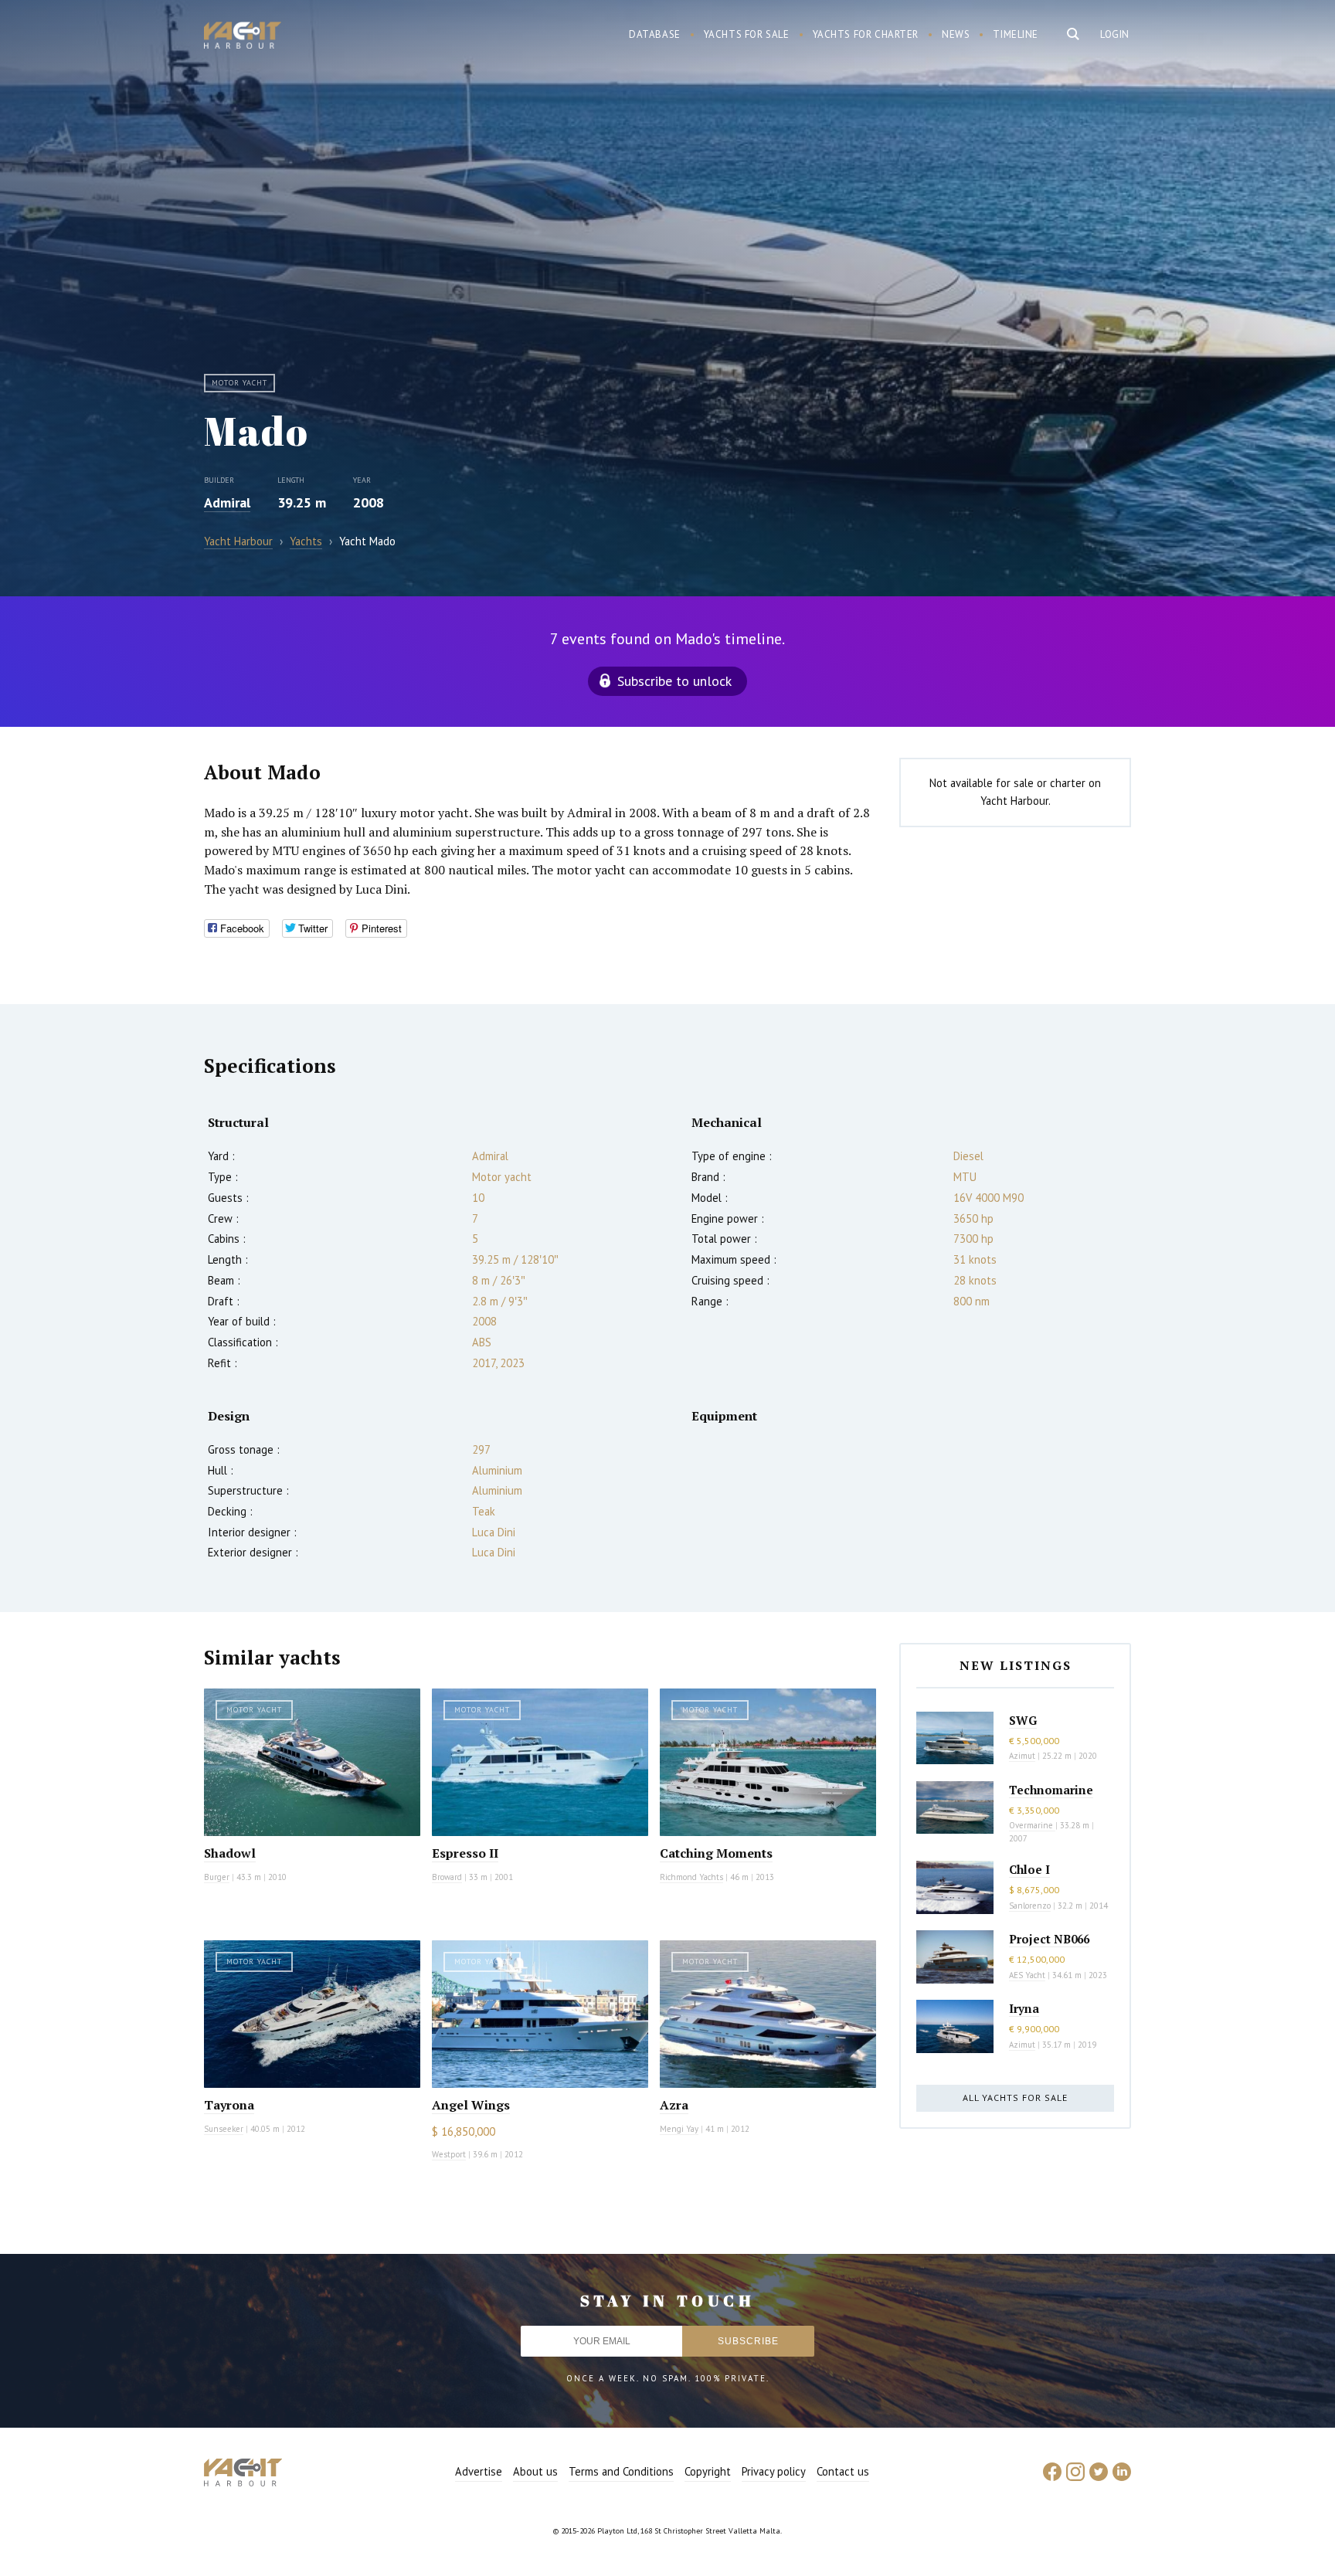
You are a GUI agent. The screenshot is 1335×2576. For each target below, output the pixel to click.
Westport (449, 2154)
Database (655, 34)
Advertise (479, 2471)
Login (1115, 34)
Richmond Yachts (691, 1877)
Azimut (1022, 1756)
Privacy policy (774, 2471)
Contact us (843, 2471)
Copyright (708, 2471)
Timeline (1016, 34)
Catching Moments (716, 1853)
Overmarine (1032, 1825)
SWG (1023, 1720)
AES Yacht (1027, 1975)
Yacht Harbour (243, 37)
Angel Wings (471, 2105)
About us (535, 2471)
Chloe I (1029, 1869)
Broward (447, 1877)
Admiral (227, 502)
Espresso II (465, 1853)
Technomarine (1051, 1790)
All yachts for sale (1015, 2097)
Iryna (1024, 2008)
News (956, 34)
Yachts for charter (866, 34)
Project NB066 (1049, 1939)
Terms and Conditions (621, 2471)
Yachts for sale (747, 34)
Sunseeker (224, 2129)
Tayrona (229, 2105)
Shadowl (230, 1853)
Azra (674, 2105)
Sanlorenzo (1030, 1906)
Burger (217, 1877)
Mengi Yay (679, 2129)
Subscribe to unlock (674, 681)
